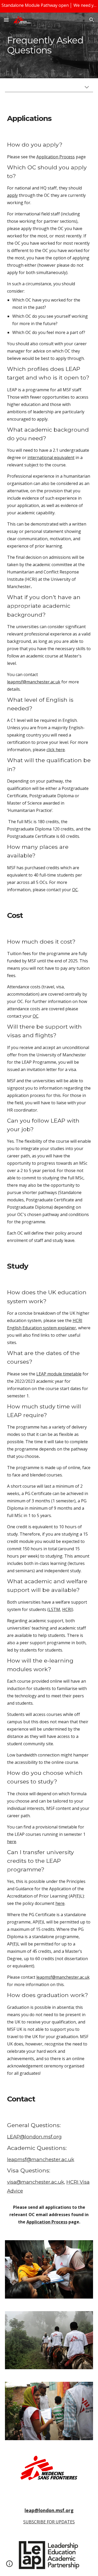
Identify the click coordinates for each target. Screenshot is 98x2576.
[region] (49, 6)
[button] (6, 20)
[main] (49, 45)
